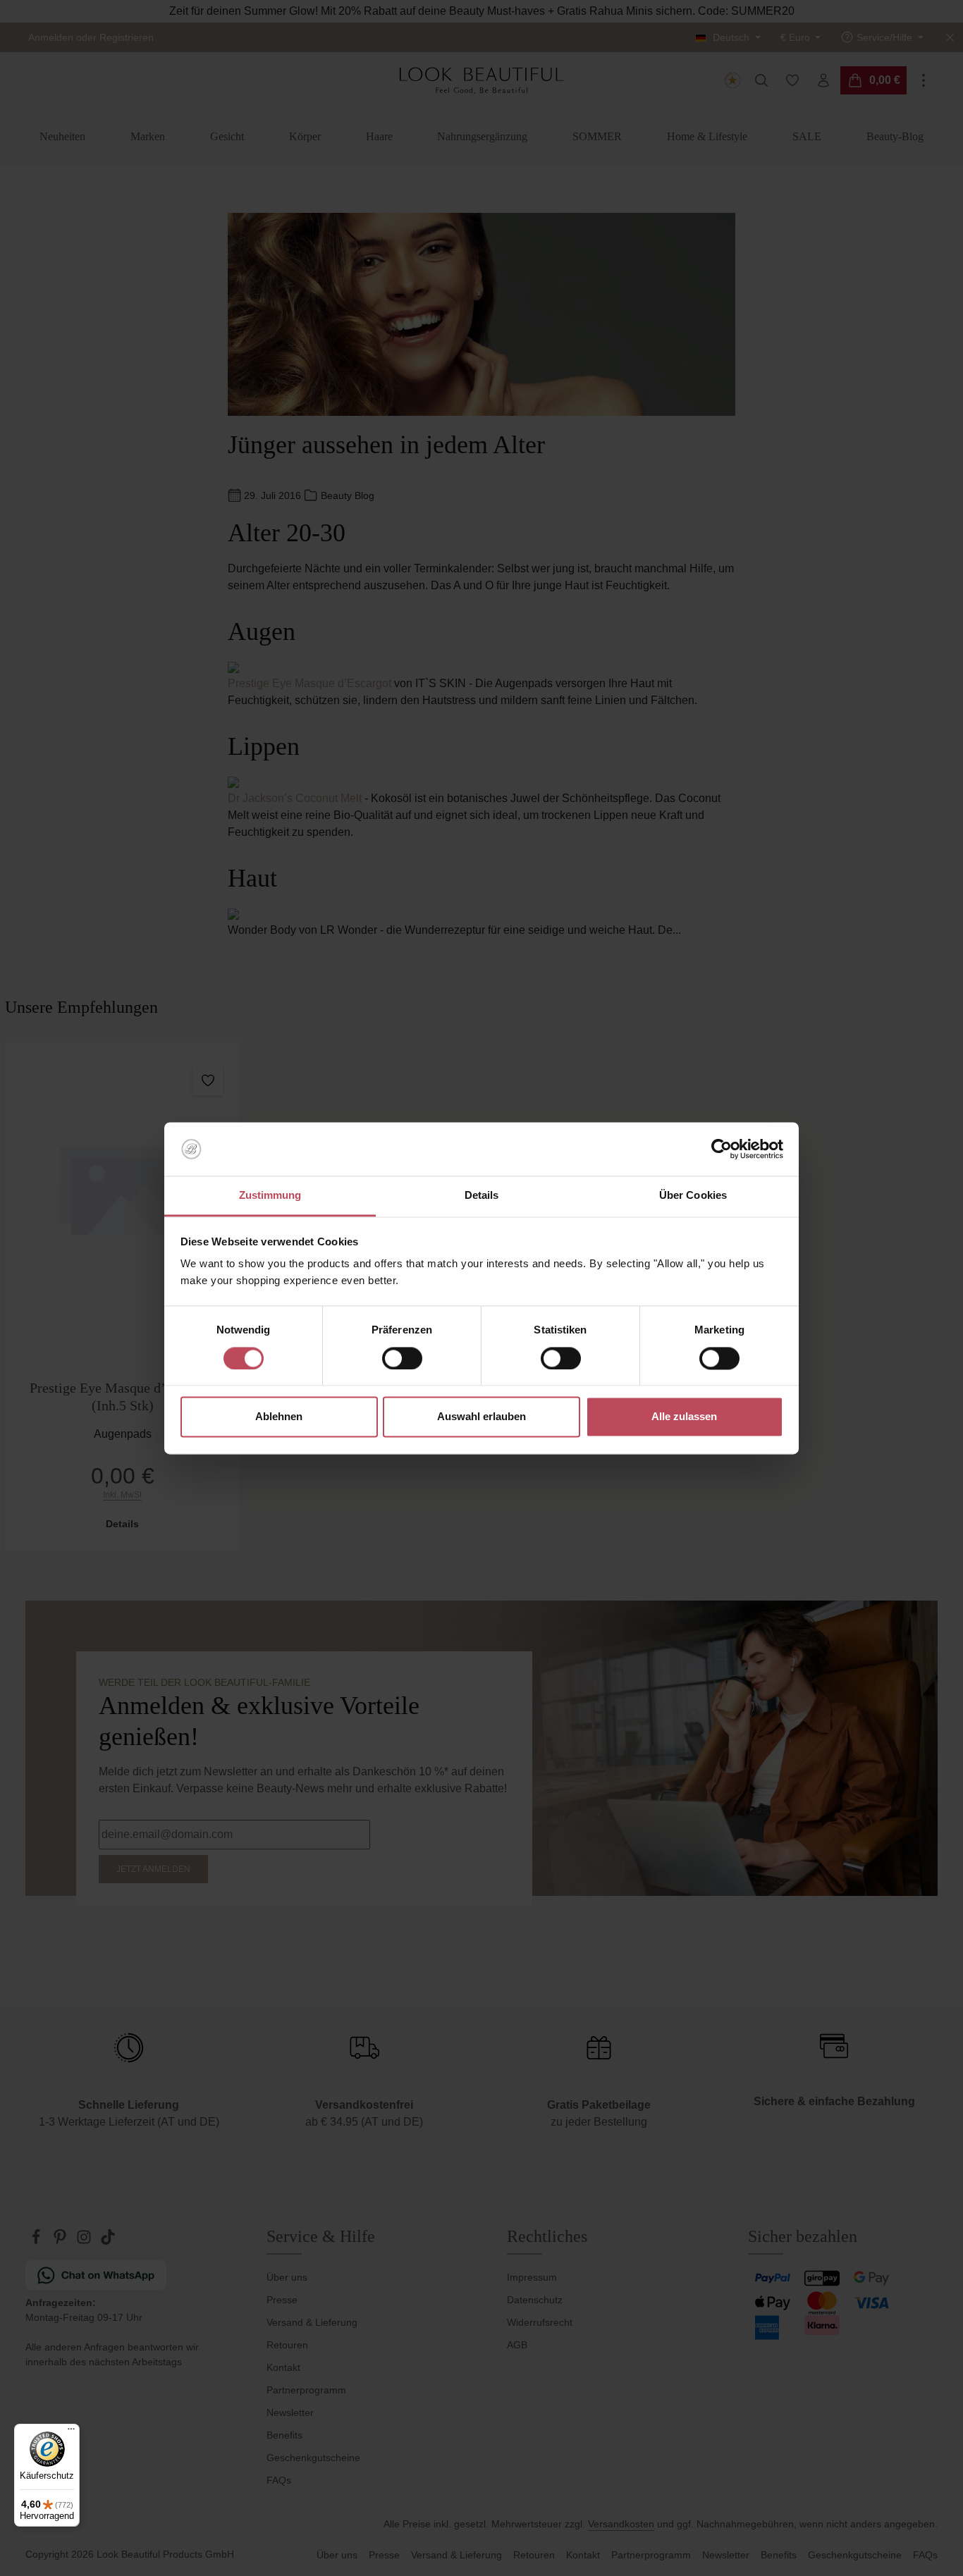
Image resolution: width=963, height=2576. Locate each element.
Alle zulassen (684, 1417)
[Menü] (71, 2432)
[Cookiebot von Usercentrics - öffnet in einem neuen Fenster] (722, 1149)
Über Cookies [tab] (693, 1196)
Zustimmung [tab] (270, 1196)
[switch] (402, 1358)
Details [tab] (482, 1196)
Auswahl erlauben (481, 1417)
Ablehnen (279, 1417)
